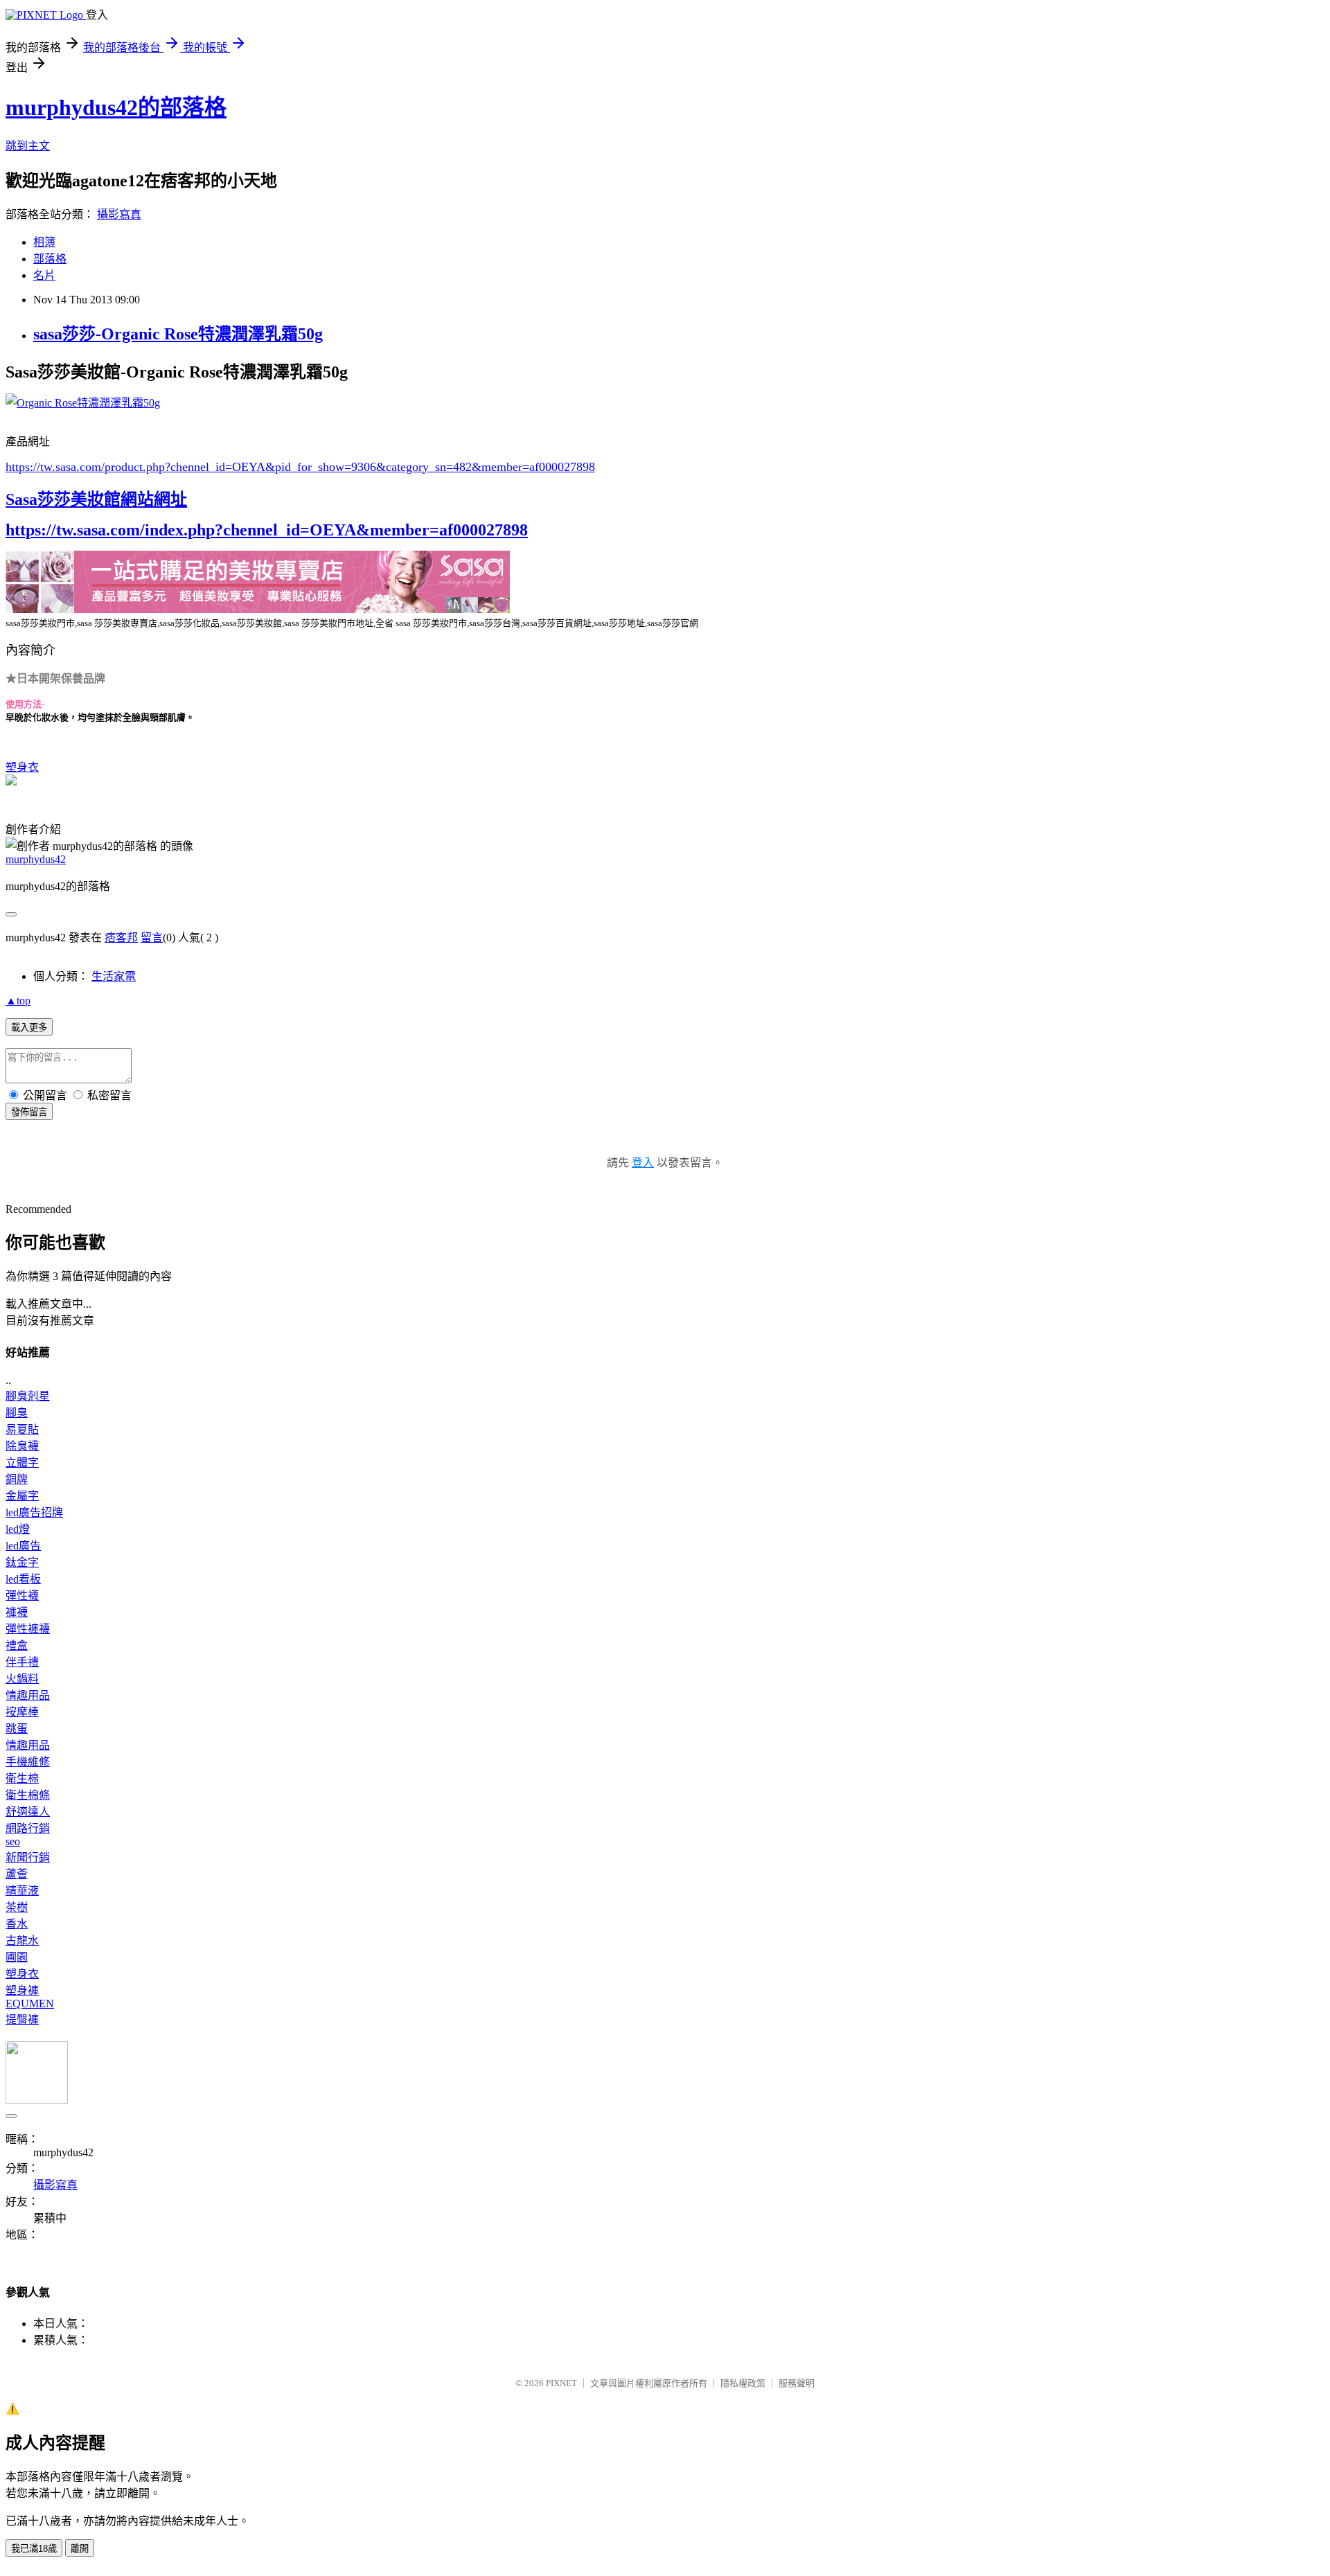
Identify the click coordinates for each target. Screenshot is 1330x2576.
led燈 (18, 1529)
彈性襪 (22, 1596)
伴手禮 (22, 1662)
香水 (17, 1924)
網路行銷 (28, 1828)
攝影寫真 (119, 214)
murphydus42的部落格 (116, 107)
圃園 (17, 1957)
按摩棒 (22, 1712)
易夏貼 (22, 1429)
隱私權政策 (743, 2383)
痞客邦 (121, 938)
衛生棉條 (28, 1795)
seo (13, 1841)
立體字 (22, 1463)
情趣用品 (28, 1695)
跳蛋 (17, 1729)
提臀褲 (22, 2019)
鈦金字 (22, 1562)
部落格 (50, 259)
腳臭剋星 (28, 1396)
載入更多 (29, 1028)
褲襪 (17, 1612)
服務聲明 (797, 2383)
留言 (152, 938)
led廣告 (23, 1546)
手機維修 (28, 1762)
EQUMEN (30, 2004)
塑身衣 (22, 767)
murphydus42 (36, 859)
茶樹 (17, 1907)
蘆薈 (17, 1874)
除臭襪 (22, 1446)
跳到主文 (28, 146)
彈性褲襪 (28, 1629)
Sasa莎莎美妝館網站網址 (96, 499)
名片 (44, 275)
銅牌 (17, 1479)
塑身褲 (22, 1990)
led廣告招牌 (34, 1512)
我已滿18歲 (34, 2549)
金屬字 (22, 1496)
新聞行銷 (28, 1857)
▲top (18, 1001)
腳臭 (17, 1413)
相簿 (44, 242)
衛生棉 (22, 1778)
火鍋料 (22, 1679)
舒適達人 (28, 1812)
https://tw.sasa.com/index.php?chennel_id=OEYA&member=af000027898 (267, 530)
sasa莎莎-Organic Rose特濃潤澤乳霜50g (178, 334)
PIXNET (561, 2383)
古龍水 (22, 1940)
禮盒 (17, 1645)
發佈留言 (29, 1112)
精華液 (22, 1891)
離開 (80, 2549)
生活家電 (114, 976)
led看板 (23, 1579)
